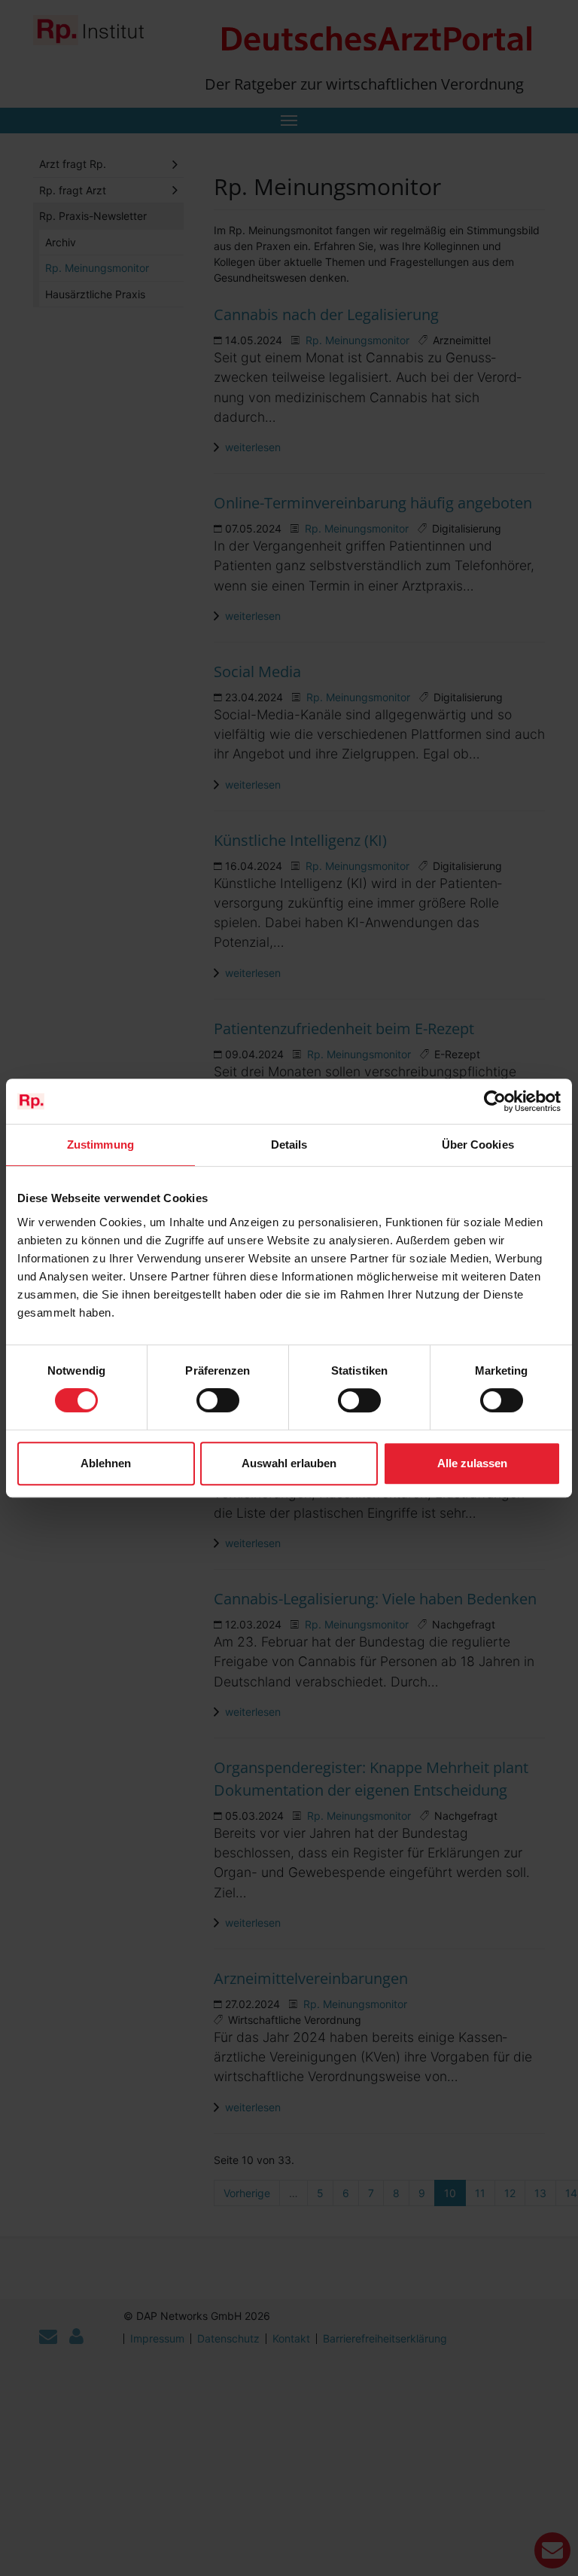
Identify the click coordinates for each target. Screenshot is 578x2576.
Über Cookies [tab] (478, 1145)
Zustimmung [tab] (100, 1145)
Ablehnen (106, 1463)
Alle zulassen (472, 1463)
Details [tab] (289, 1145)
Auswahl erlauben (289, 1463)
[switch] (218, 1400)
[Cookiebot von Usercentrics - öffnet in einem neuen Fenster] (495, 1101)
